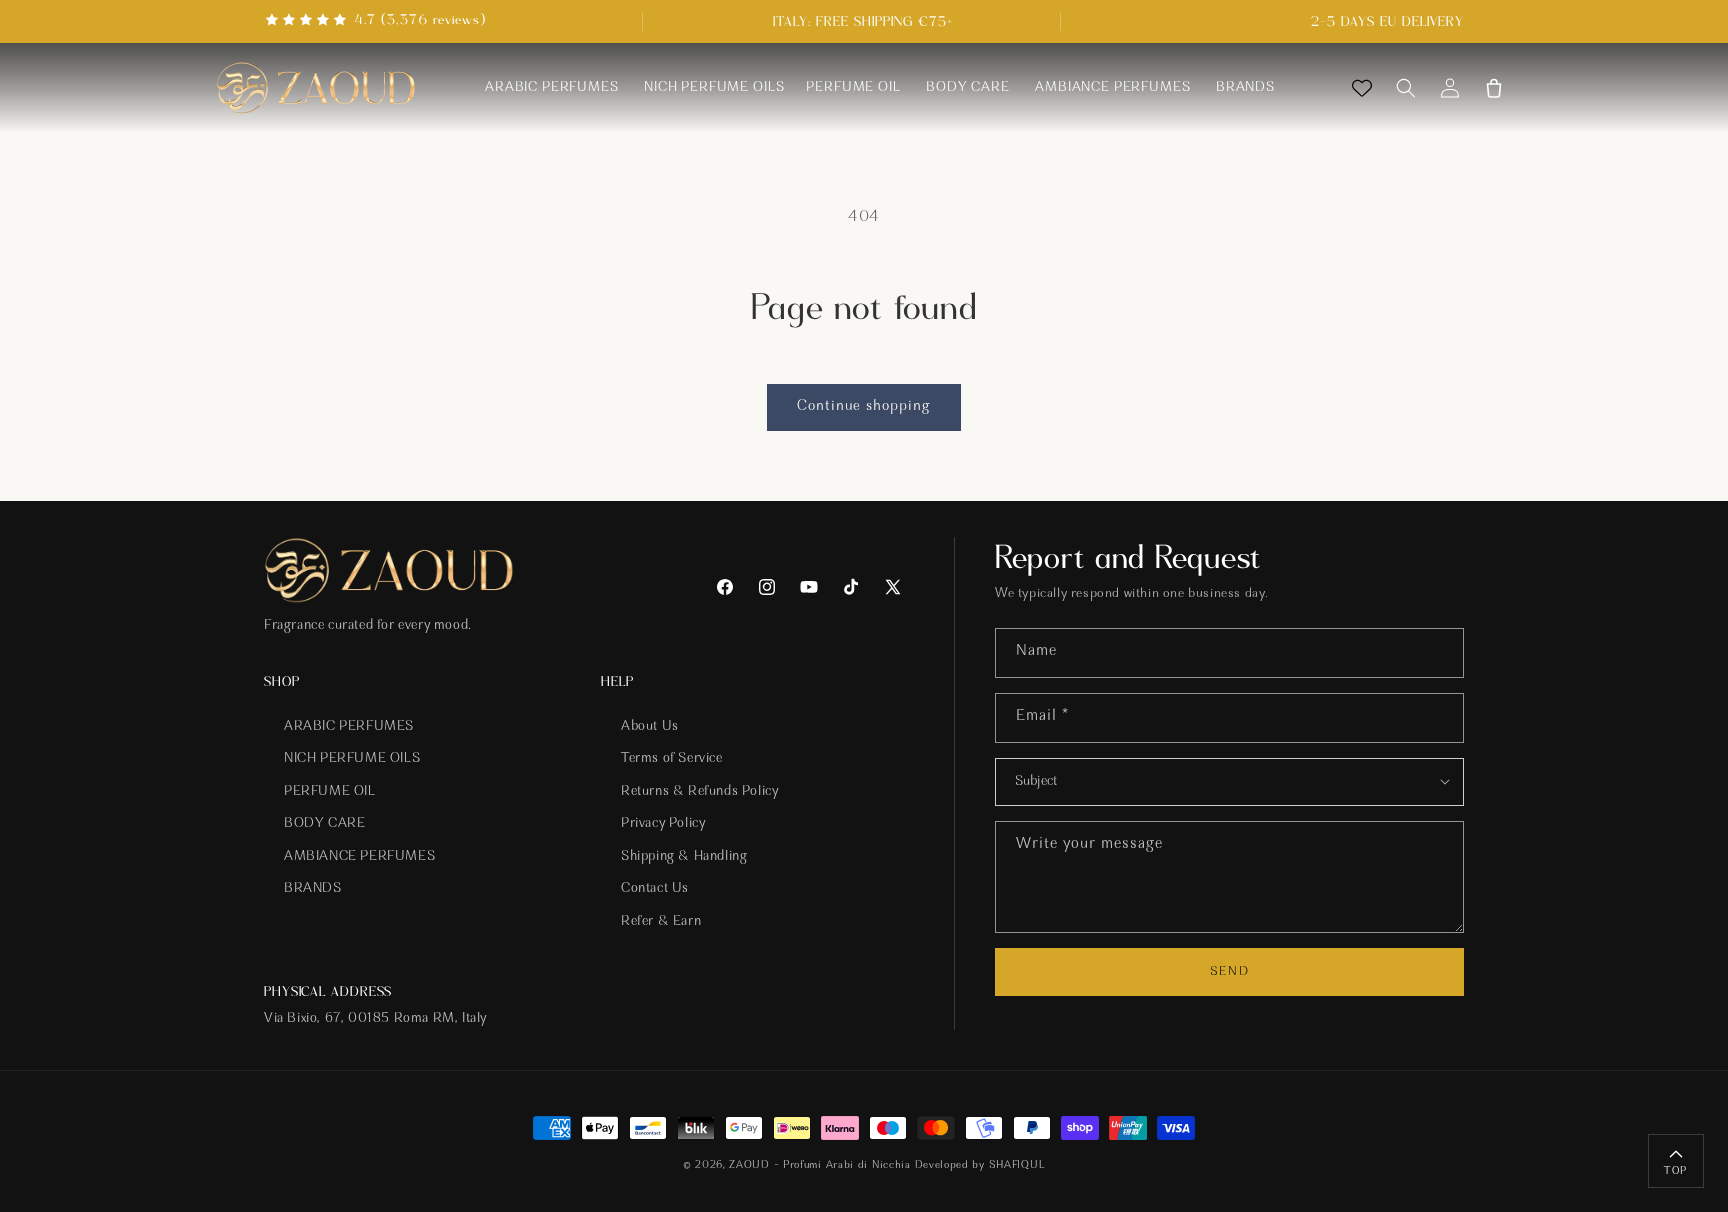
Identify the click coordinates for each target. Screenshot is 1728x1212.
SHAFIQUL (1017, 1165)
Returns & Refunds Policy (699, 792)
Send (1229, 971)
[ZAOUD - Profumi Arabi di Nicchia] (316, 88)
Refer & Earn (661, 922)
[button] (1406, 88)
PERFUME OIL (330, 792)
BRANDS (313, 890)
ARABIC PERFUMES (349, 727)
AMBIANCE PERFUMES (359, 857)
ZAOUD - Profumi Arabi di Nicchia (819, 1165)
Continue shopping (864, 406)
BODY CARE (324, 824)
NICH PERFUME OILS (352, 759)
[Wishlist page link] (1362, 88)
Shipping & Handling (684, 857)
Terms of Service (672, 759)
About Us (650, 727)
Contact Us (655, 890)
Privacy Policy (663, 824)
